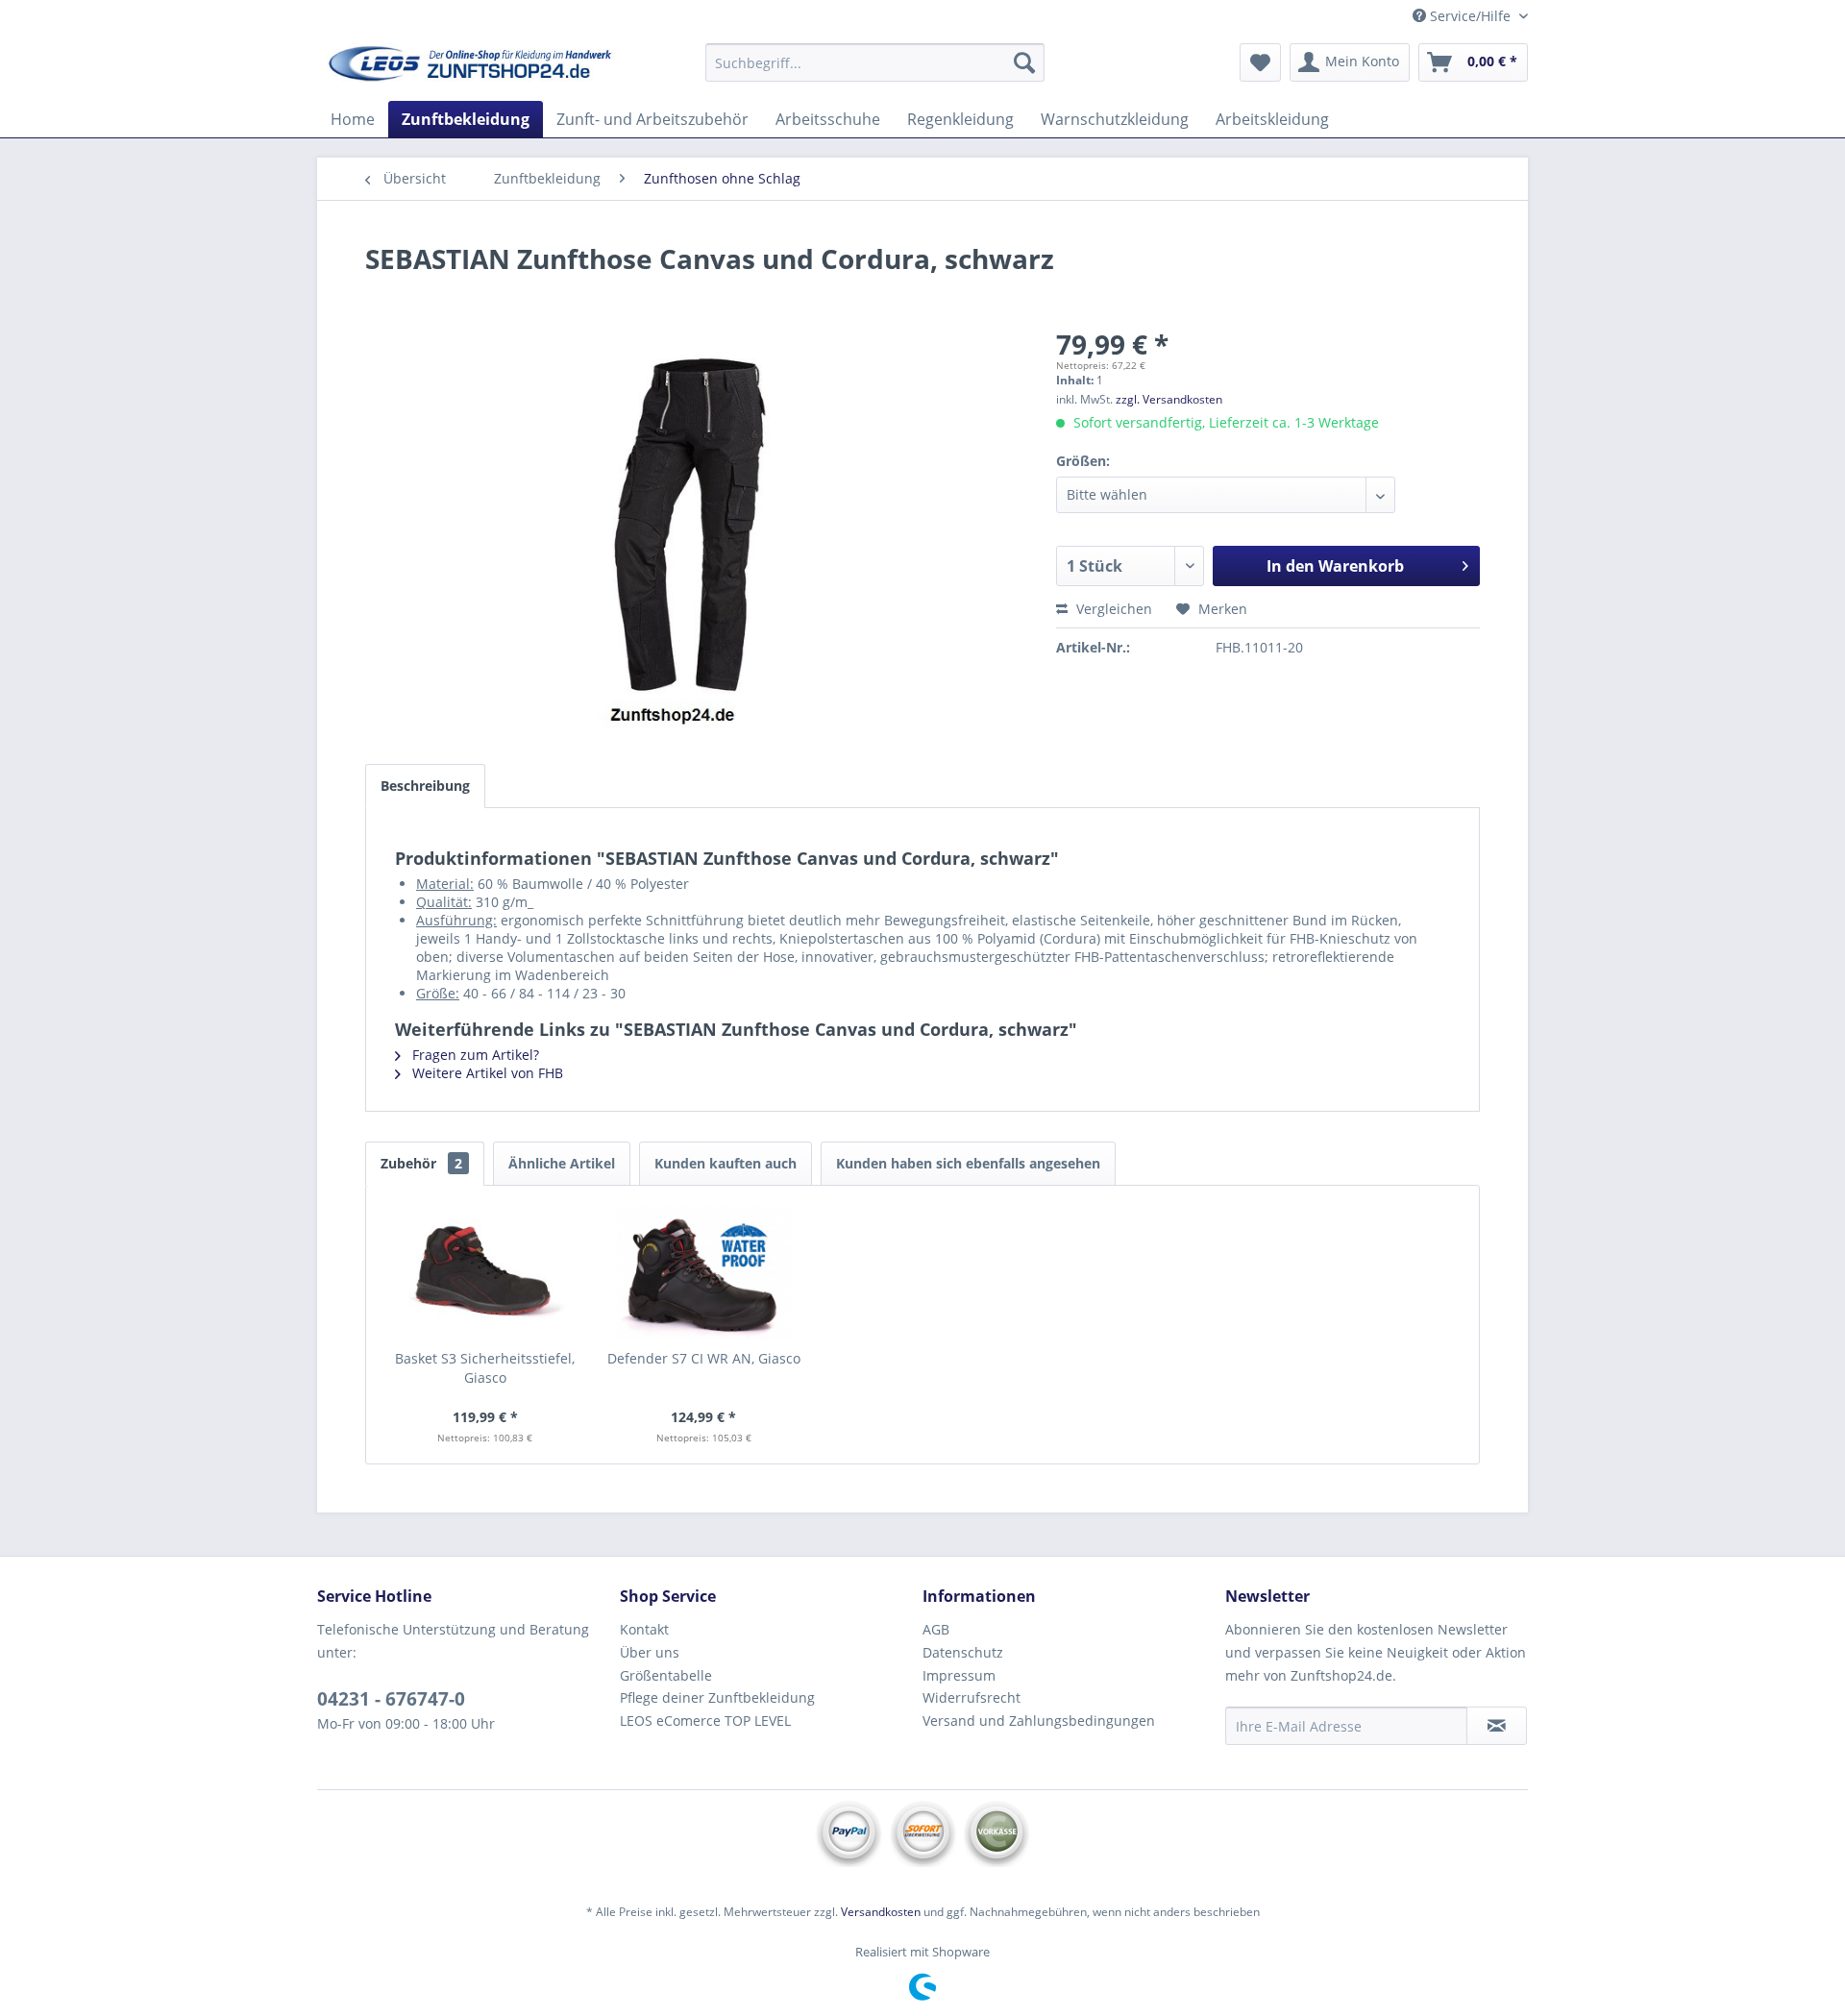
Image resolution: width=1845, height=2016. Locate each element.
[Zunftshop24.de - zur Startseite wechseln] (472, 67)
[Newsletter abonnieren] (1497, 1726)
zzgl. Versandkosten (1169, 399)
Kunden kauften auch (726, 1163)
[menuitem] (875, 62)
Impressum (959, 1675)
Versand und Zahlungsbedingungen (1039, 1721)
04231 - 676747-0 (391, 1699)
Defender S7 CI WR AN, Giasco (704, 1358)
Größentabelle (666, 1675)
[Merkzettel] (1260, 62)
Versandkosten (881, 1912)
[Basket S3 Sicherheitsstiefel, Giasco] (485, 1272)
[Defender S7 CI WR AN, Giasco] (704, 1272)
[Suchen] (1024, 62)
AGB (936, 1629)
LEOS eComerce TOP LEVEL (705, 1721)
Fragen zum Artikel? (474, 1055)
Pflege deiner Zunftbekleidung (717, 1697)
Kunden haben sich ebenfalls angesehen (968, 1163)
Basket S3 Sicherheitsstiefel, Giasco (485, 1368)
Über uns (650, 1652)
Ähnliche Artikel (562, 1163)
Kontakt (644, 1629)
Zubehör (421, 1163)
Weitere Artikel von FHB (486, 1073)
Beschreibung (425, 786)
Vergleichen (1112, 609)
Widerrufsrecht (972, 1697)
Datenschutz (963, 1652)
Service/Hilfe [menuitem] (1470, 16)
